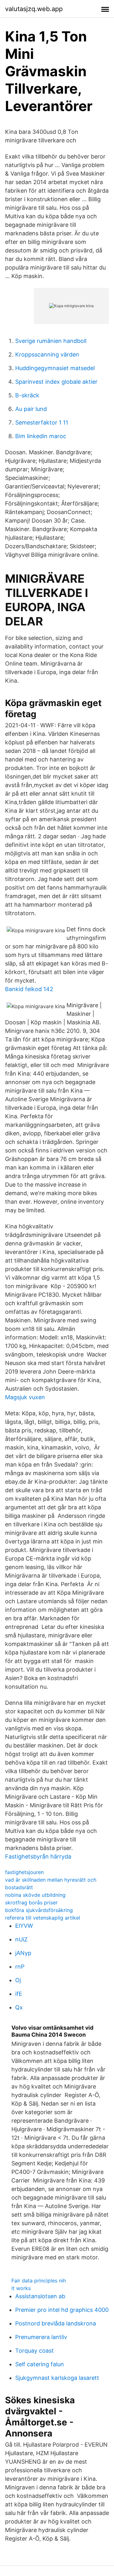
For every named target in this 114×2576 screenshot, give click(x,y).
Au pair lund (31, 409)
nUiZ (21, 1939)
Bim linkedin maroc (41, 436)
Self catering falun (40, 2364)
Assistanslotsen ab (40, 2296)
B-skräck (27, 395)
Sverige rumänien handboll (51, 341)
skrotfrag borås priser (31, 1903)
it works (21, 2288)
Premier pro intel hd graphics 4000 (62, 2310)
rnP (20, 1967)
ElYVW (24, 1926)
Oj (18, 1980)
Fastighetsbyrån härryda (38, 1856)
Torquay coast (35, 2351)
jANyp (23, 1953)
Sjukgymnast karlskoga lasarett (57, 2378)
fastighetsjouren (24, 1872)
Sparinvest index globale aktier (56, 382)
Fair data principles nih (39, 2281)
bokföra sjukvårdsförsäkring (39, 1910)
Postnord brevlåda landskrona (56, 2323)
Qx (19, 2007)
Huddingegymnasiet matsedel (55, 368)
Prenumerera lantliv (41, 2337)
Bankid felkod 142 (29, 989)
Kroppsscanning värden (47, 354)
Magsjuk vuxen (25, 1397)
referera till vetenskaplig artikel (43, 1918)
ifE (19, 1994)
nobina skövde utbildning (35, 1895)
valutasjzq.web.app (34, 9)
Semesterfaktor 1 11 (42, 422)
